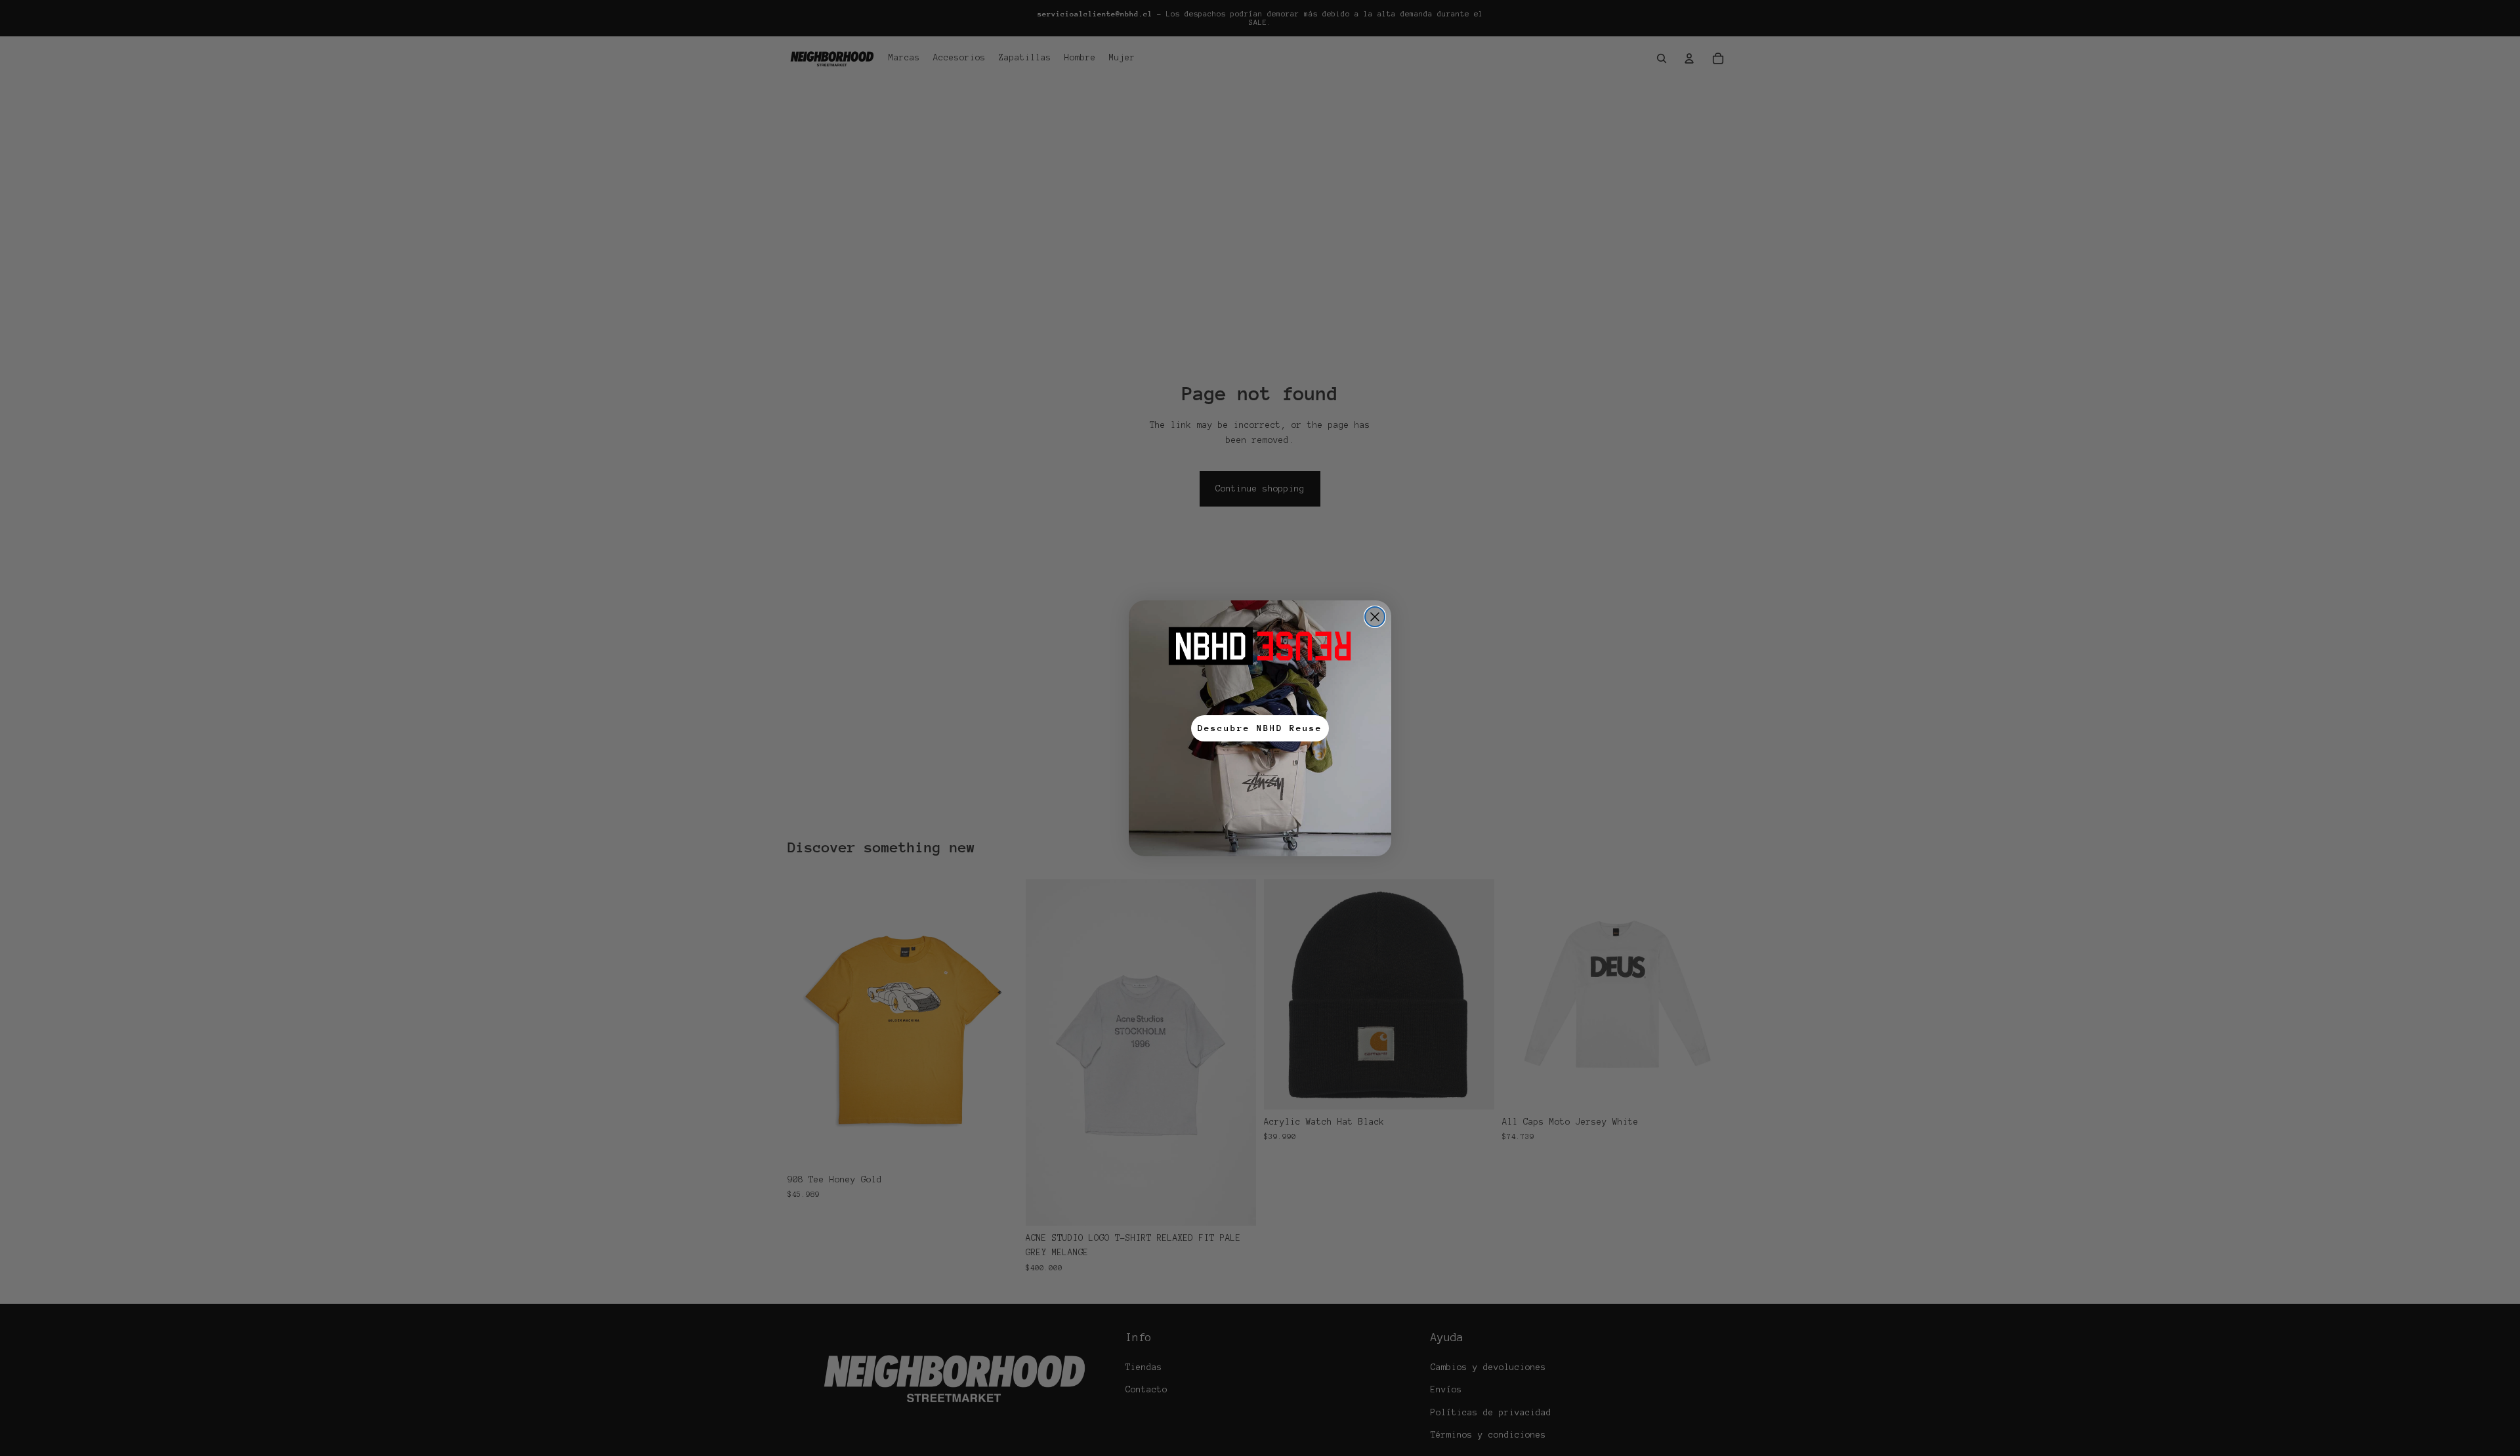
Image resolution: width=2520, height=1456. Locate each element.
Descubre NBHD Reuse (1260, 728)
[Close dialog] (1375, 617)
